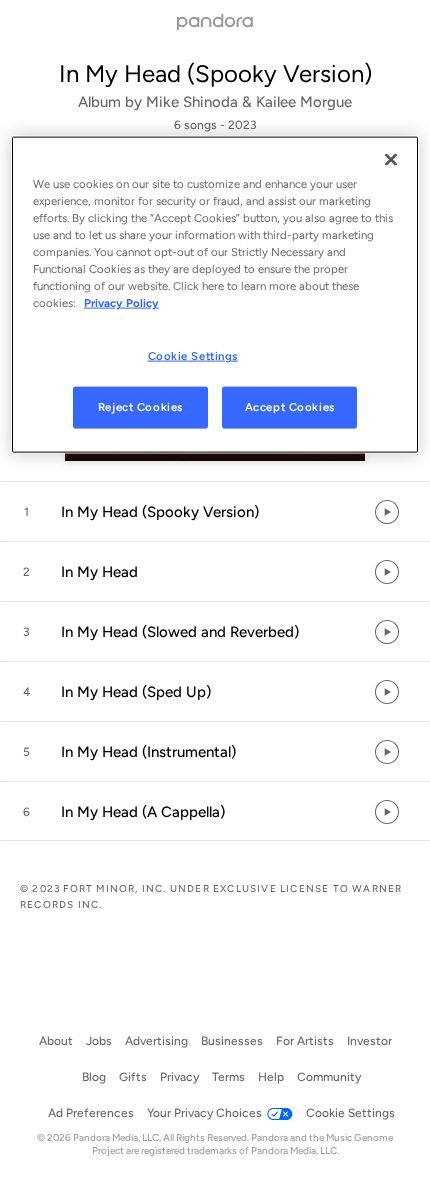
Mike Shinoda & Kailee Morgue (249, 102)
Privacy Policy (121, 303)
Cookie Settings (193, 356)
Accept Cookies (290, 407)
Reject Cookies (140, 407)
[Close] (391, 159)
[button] (215, 512)
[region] (215, 294)
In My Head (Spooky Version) (215, 73)
